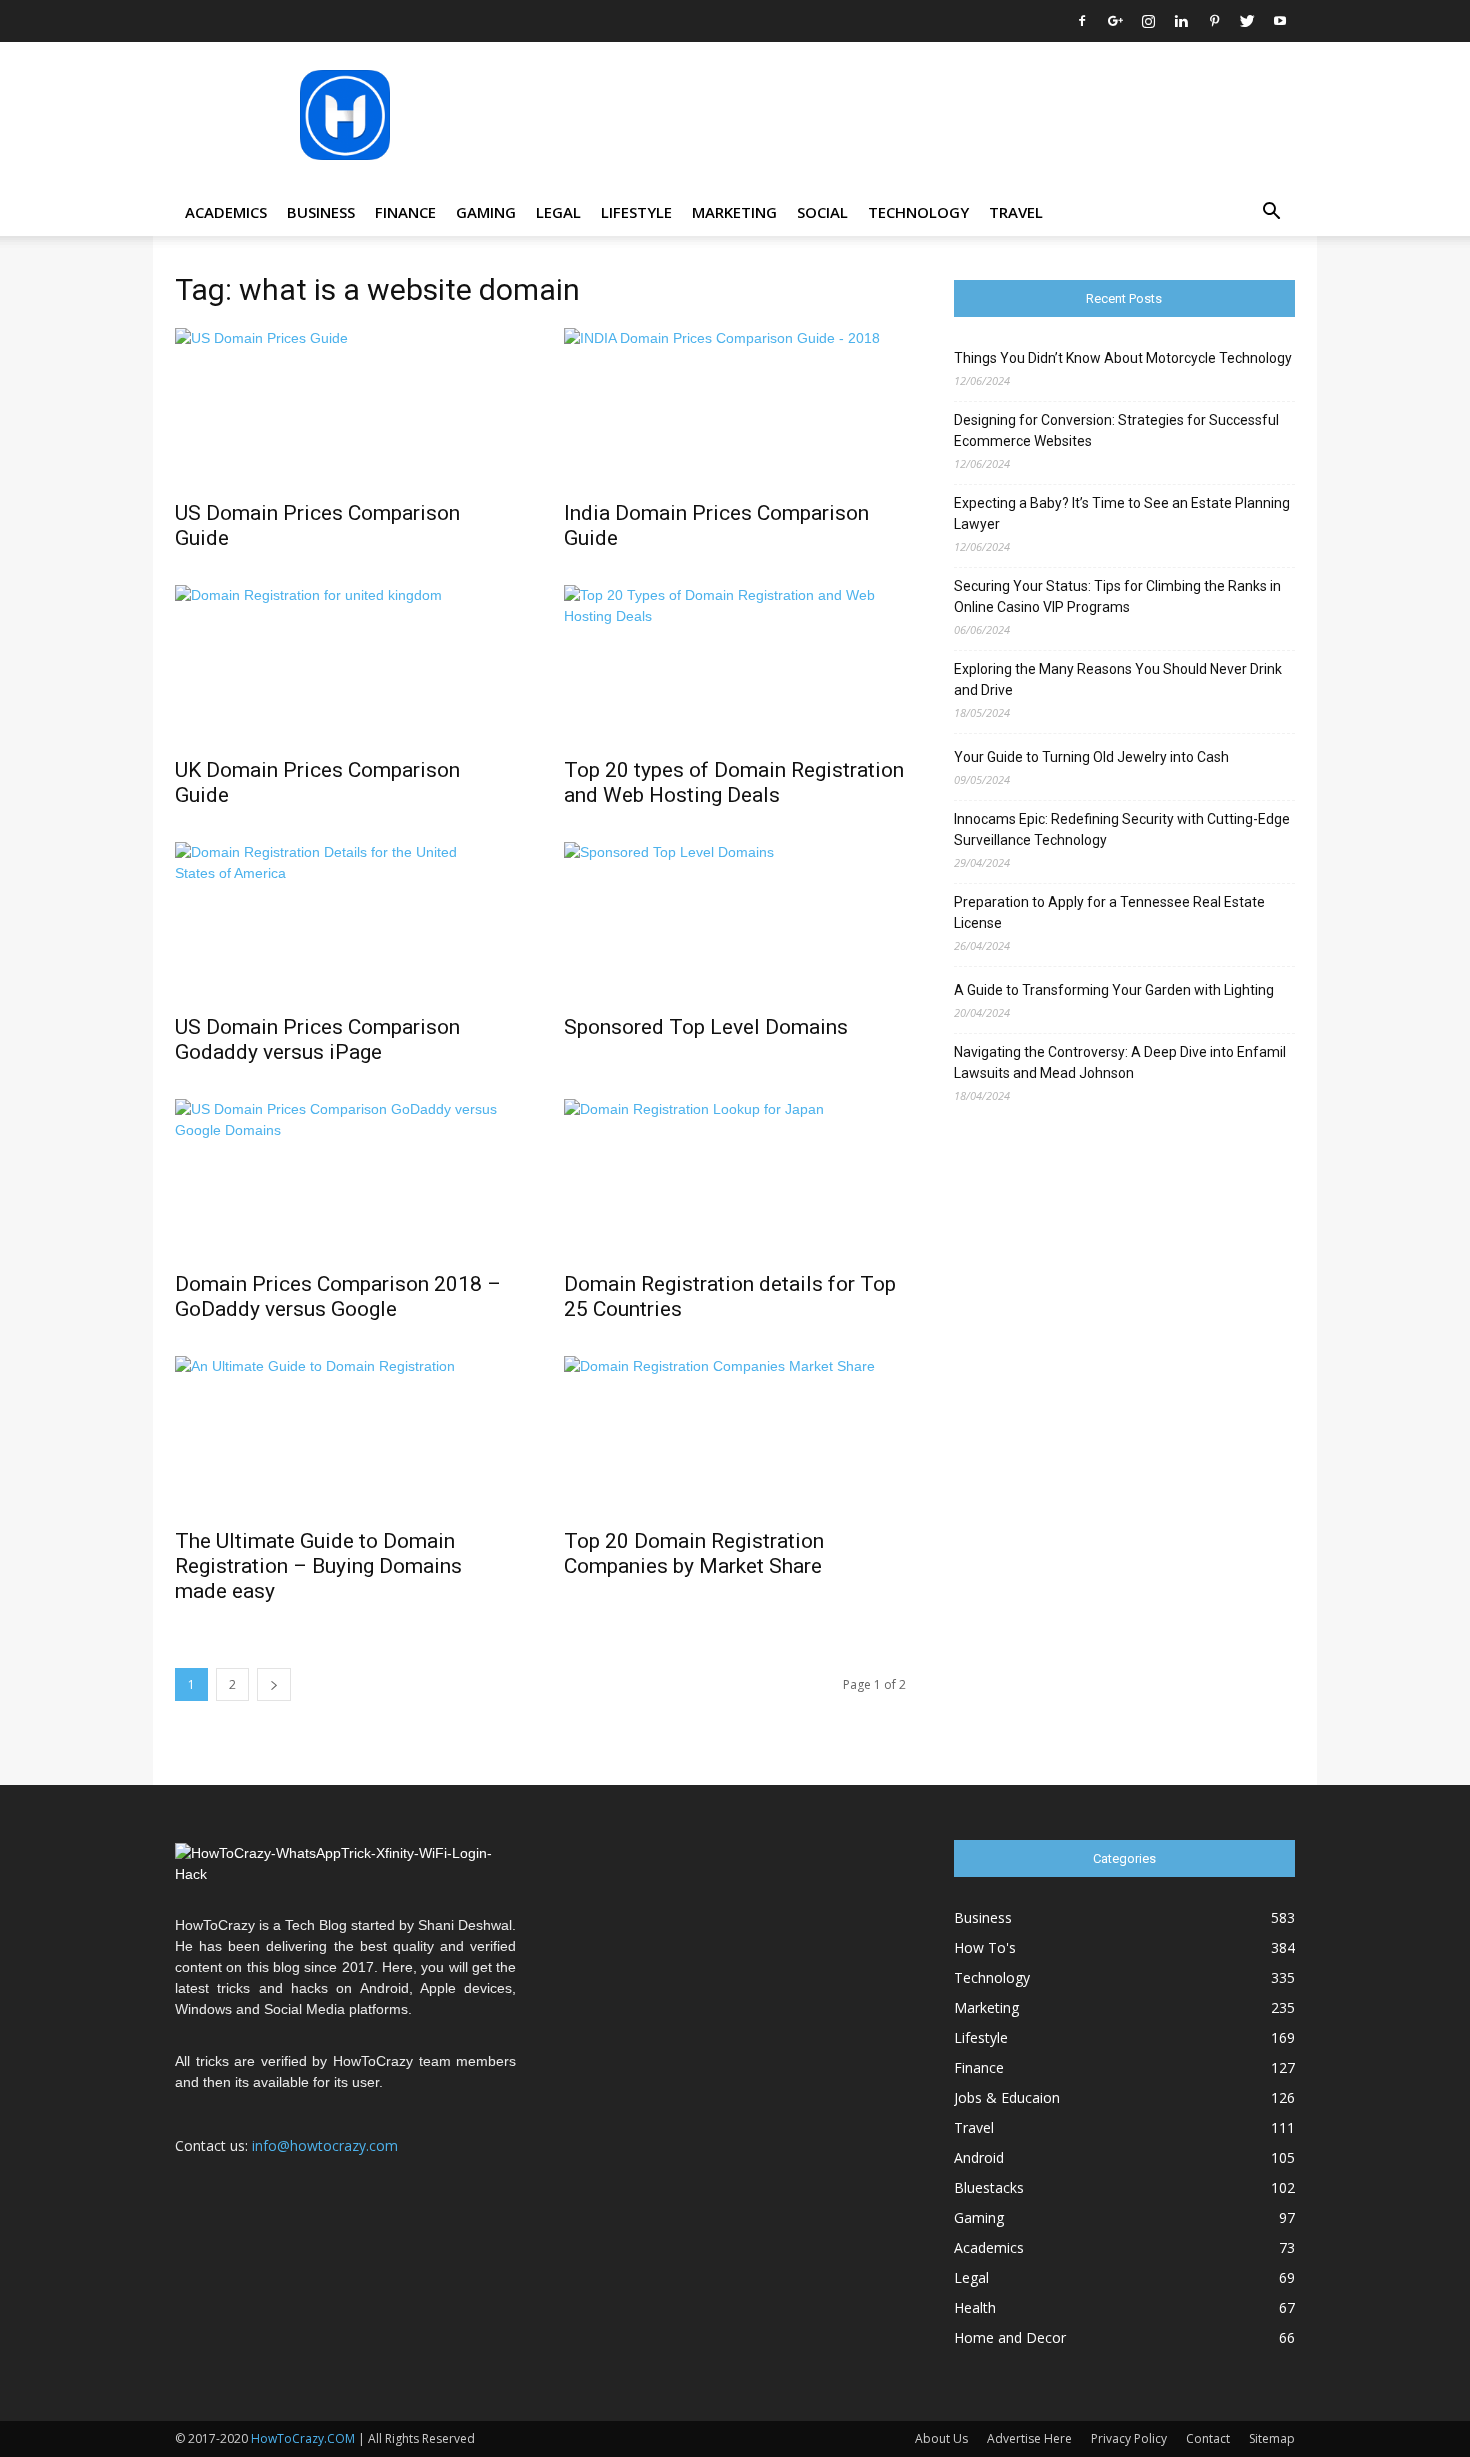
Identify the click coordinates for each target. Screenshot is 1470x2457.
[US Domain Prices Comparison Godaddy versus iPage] (345, 922)
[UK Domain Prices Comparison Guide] (345, 665)
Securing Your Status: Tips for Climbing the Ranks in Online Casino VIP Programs (1117, 596)
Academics (226, 212)
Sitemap (1272, 2438)
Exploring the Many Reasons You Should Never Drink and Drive (1118, 679)
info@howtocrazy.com (325, 2145)
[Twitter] (1247, 21)
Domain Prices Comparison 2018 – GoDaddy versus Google (338, 1296)
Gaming (486, 212)
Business (321, 212)
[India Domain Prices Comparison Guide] (734, 408)
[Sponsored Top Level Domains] (734, 922)
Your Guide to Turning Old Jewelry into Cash (1091, 757)
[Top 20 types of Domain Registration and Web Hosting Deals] (734, 665)
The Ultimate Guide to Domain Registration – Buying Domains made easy (318, 1566)
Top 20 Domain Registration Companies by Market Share (694, 1553)
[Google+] (1115, 21)
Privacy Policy (1129, 2438)
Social (822, 212)
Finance (405, 212)
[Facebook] (1082, 21)
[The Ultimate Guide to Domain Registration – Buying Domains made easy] (345, 1436)
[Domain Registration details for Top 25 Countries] (734, 1179)
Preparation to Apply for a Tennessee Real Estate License (1109, 912)
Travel (1016, 212)
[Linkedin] (1181, 21)
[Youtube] (1280, 21)
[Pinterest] (1214, 21)
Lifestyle (636, 212)
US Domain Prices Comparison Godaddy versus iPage (317, 1039)
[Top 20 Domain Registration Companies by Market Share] (734, 1436)
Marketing (734, 212)
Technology (918, 212)
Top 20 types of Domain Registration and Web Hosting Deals (734, 782)
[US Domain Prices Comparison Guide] (345, 408)
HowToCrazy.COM (303, 2438)
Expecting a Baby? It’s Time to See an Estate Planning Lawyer (1122, 513)
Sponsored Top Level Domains (706, 1027)
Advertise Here (1029, 2438)
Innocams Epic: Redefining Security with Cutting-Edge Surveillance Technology (1122, 829)
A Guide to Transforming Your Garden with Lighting (1114, 990)
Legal (558, 212)
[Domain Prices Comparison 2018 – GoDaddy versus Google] (345, 1179)
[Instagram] (1148, 21)
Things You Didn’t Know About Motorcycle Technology (1123, 358)
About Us (941, 2438)
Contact (1208, 2438)
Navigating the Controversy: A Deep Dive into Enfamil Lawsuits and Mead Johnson (1120, 1062)
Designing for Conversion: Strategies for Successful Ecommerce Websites (1116, 430)
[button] (1271, 213)
